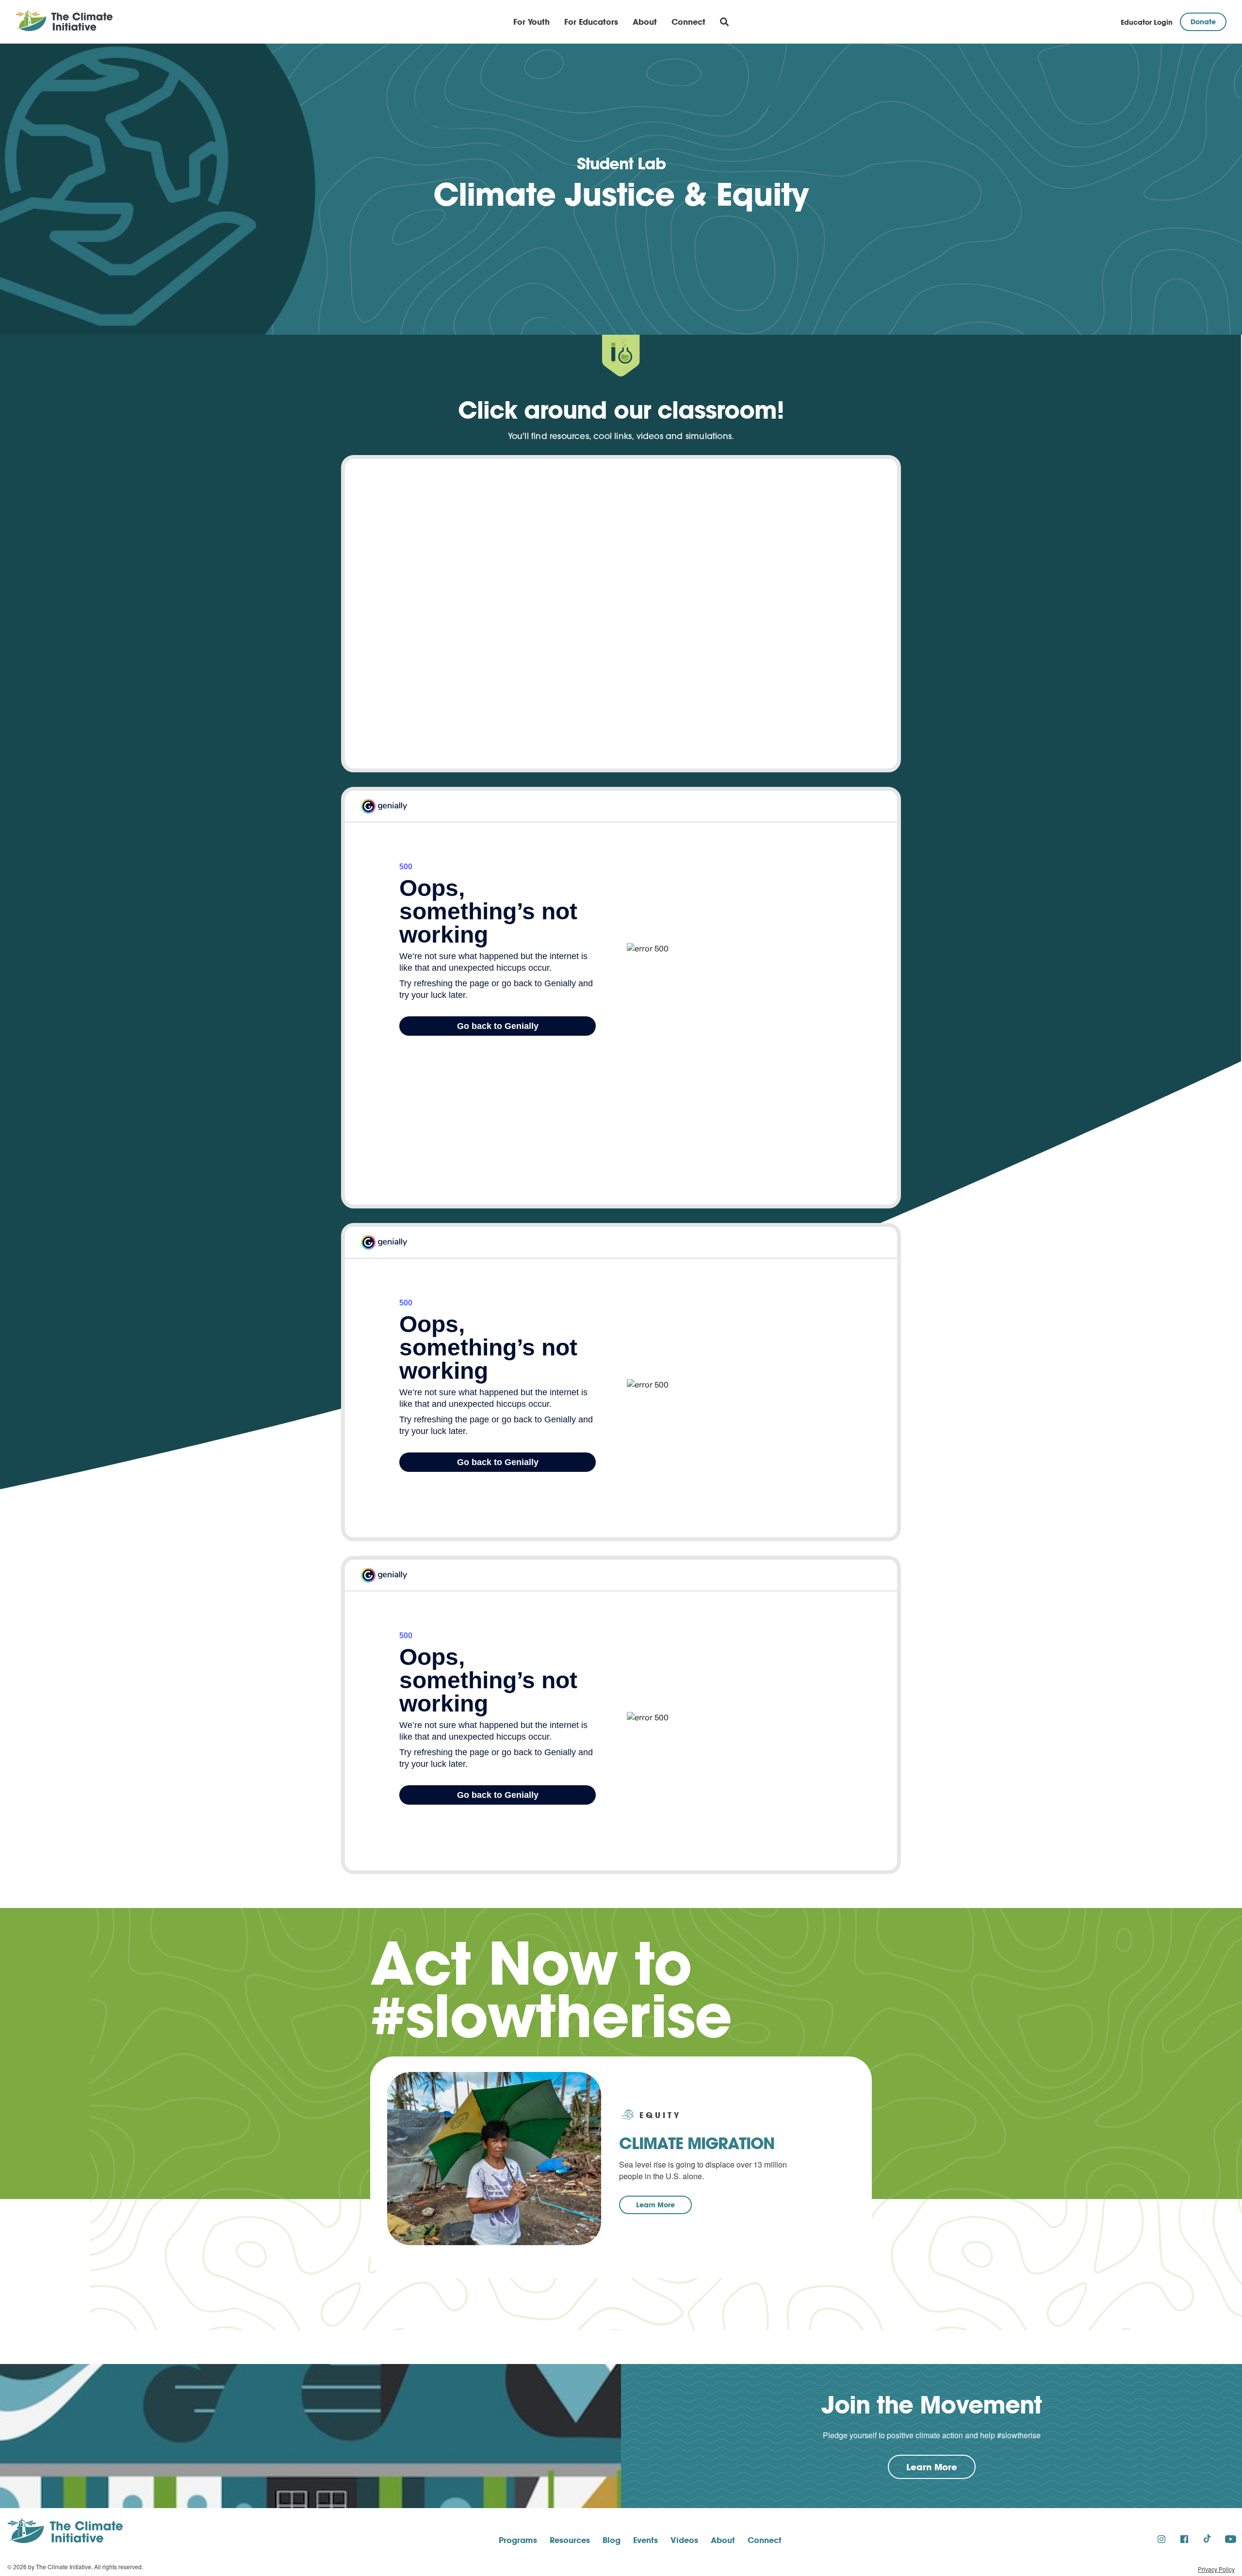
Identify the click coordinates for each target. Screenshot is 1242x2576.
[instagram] (1161, 2539)
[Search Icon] (724, 22)
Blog (612, 2540)
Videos (684, 2540)
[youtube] (1231, 2539)
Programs (518, 2540)
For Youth (531, 22)
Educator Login (1147, 22)
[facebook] (1184, 2539)
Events (646, 2540)
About (645, 22)
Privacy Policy (1216, 2569)
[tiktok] (1207, 2539)
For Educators (591, 22)
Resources (570, 2540)
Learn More (655, 2205)
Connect (688, 22)
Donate (1203, 22)
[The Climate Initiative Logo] (64, 22)
